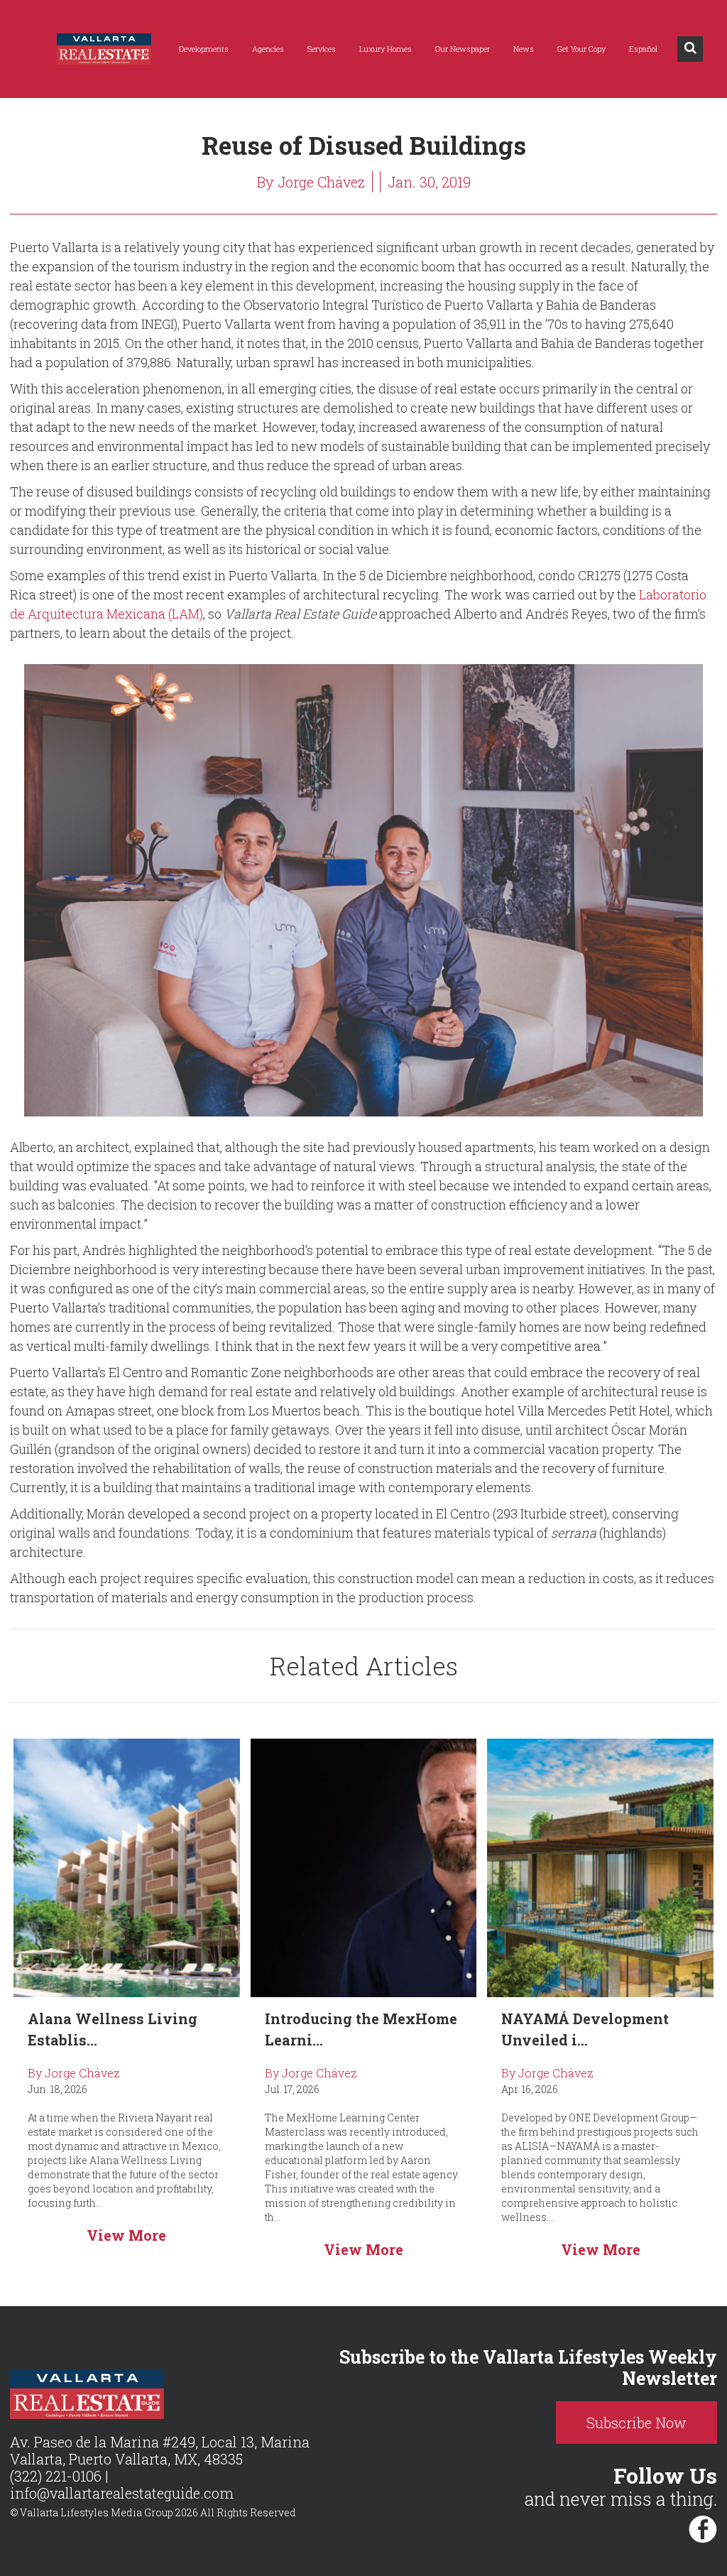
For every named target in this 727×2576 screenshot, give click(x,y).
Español (643, 49)
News (524, 49)
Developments (204, 49)
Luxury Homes (386, 49)
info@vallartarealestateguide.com (122, 2493)
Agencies (268, 49)
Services (322, 49)
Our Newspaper (463, 49)
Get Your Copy (581, 49)
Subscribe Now (636, 2423)
